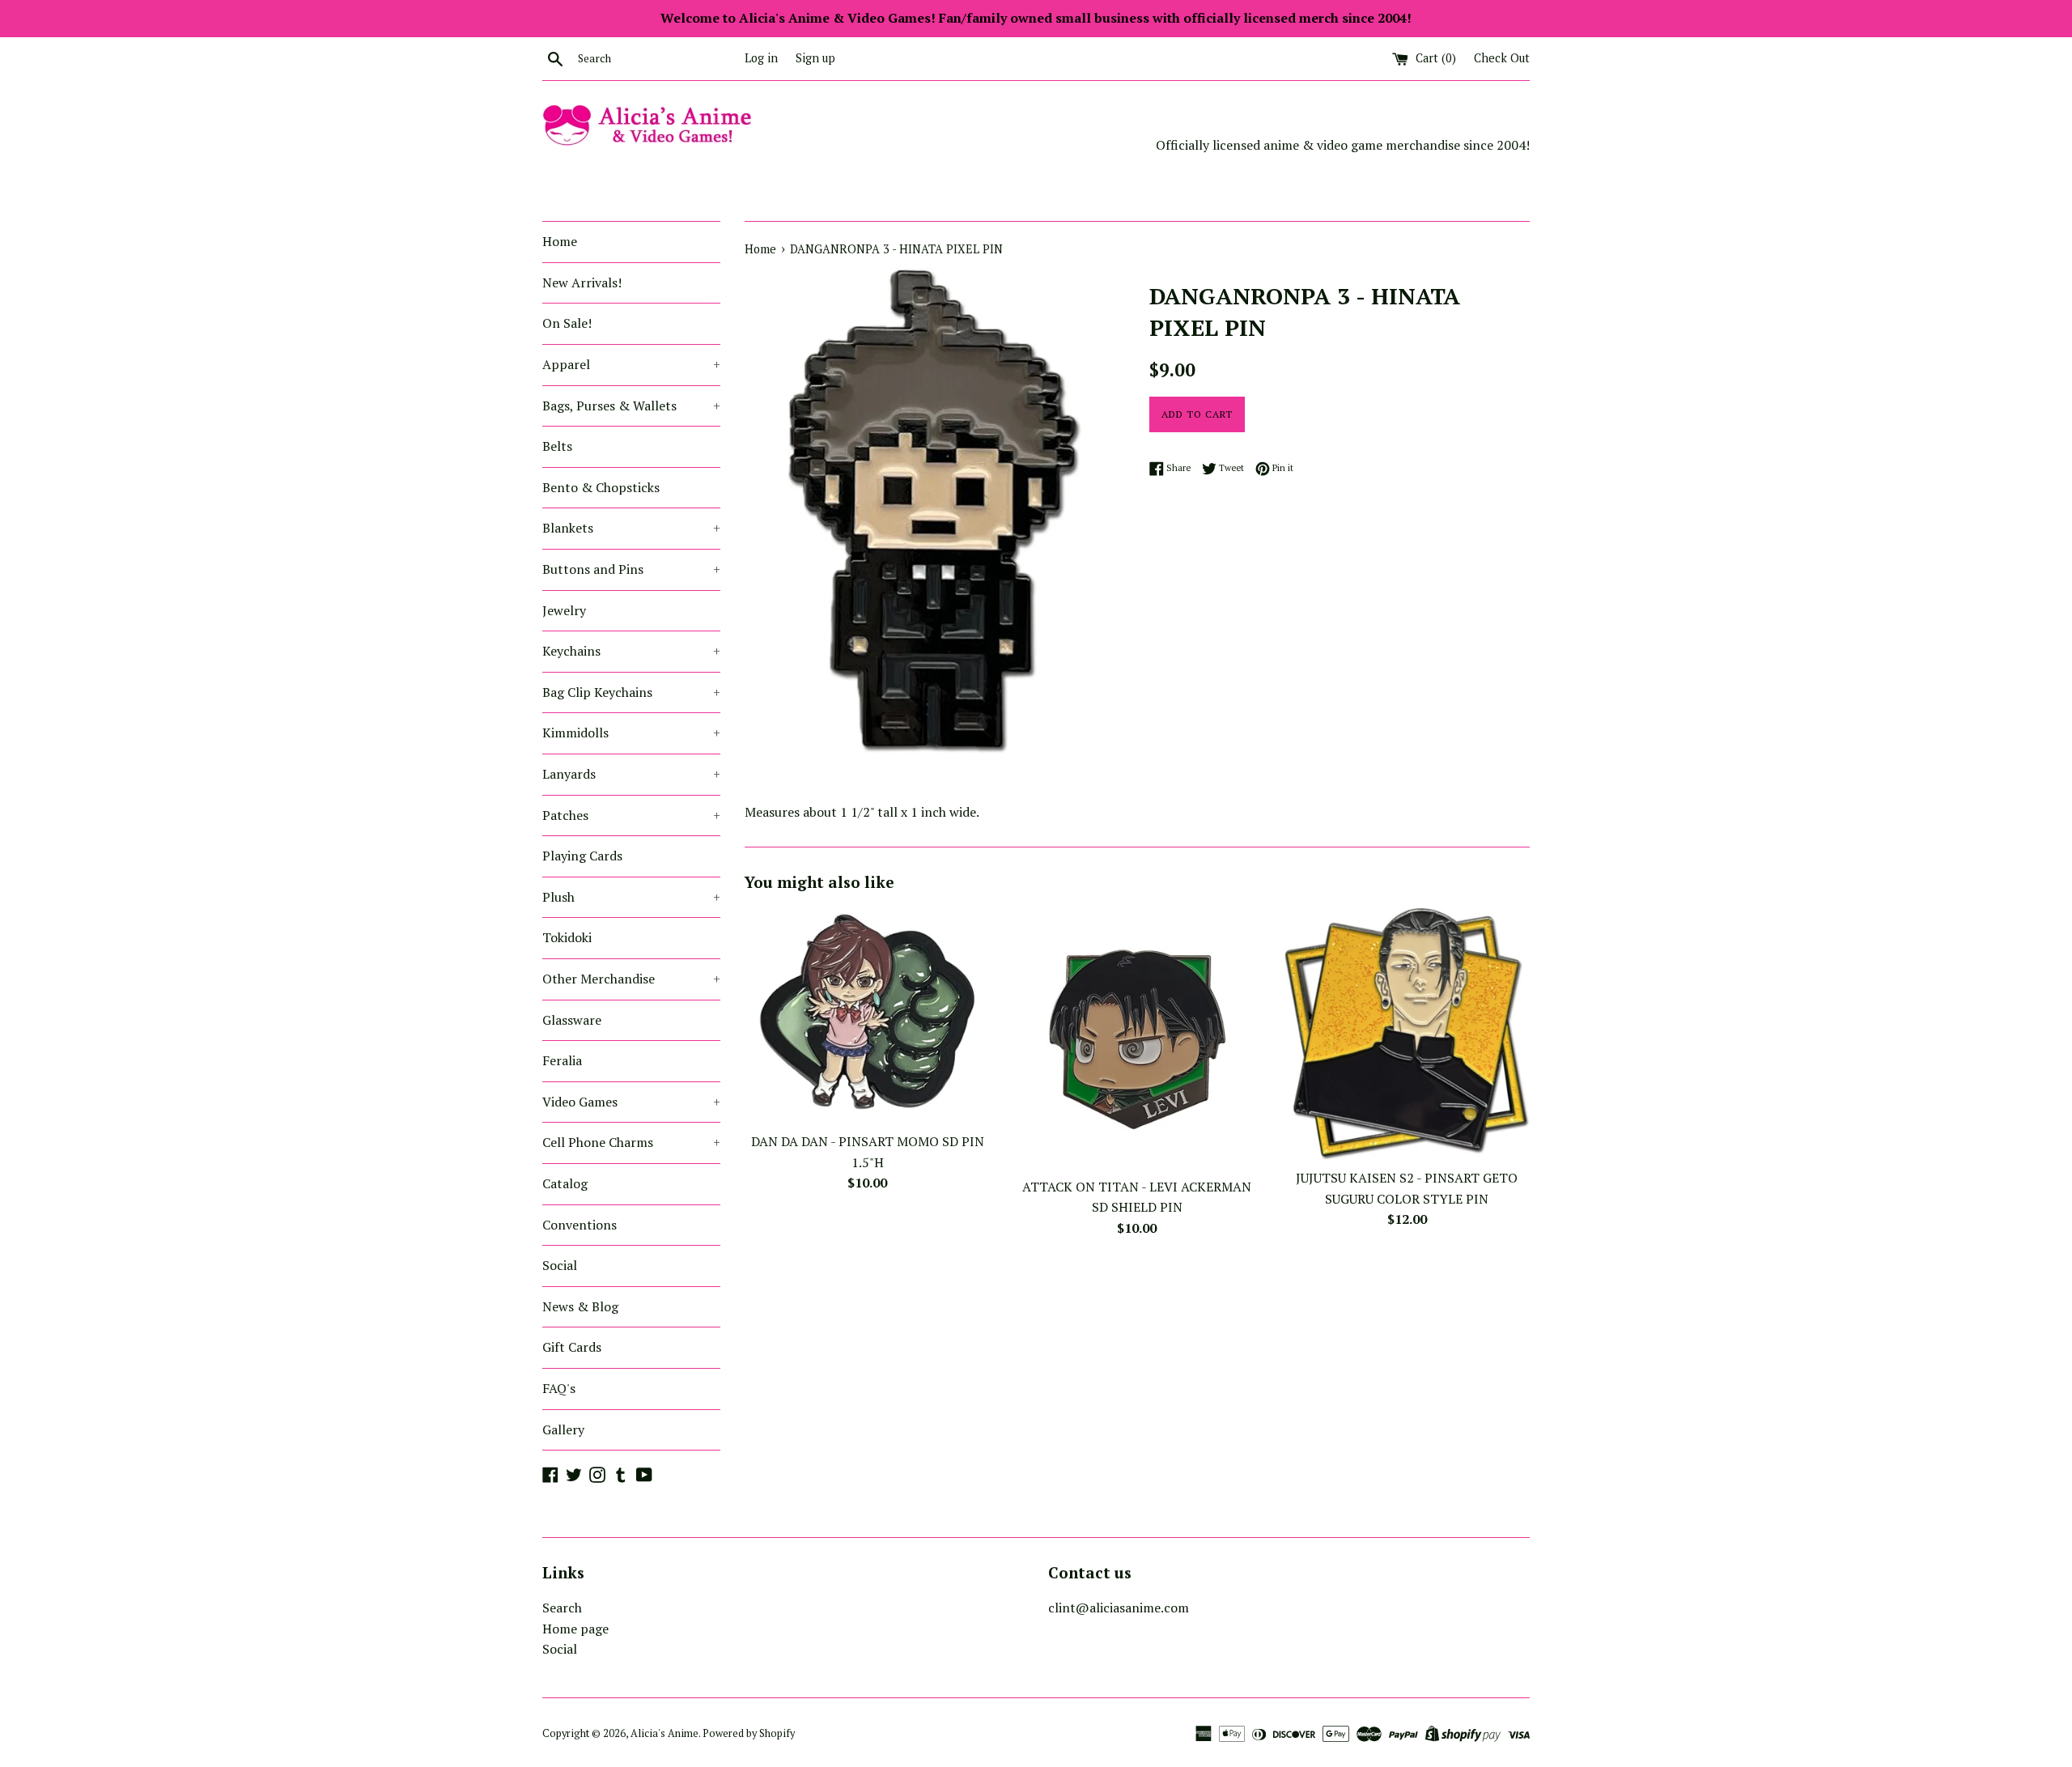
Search (562, 1608)
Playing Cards (582, 856)
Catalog (565, 1183)
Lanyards (631, 774)
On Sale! (567, 323)
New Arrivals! (582, 282)
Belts (557, 446)
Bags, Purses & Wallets (631, 406)
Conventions (580, 1225)
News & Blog (580, 1306)
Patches (631, 815)
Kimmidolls (631, 733)
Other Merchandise (631, 979)
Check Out (1502, 58)
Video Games (631, 1102)
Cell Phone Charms (631, 1142)
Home (560, 241)
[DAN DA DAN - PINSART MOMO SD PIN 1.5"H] (867, 1016)
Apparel (631, 364)
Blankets (631, 528)
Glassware (572, 1020)
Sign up (815, 58)
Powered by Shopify (749, 1733)
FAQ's (559, 1388)
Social (560, 1265)
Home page (575, 1629)
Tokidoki (567, 937)
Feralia (562, 1060)
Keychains (631, 651)
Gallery (563, 1429)
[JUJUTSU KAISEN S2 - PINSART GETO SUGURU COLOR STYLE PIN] (1407, 1034)
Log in (761, 58)
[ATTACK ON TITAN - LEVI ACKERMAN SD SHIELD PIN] (1137, 1039)
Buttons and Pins (631, 569)
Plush (631, 897)
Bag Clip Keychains (631, 692)
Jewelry (564, 610)
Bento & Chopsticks (601, 487)
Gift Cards (572, 1347)
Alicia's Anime (664, 1733)
